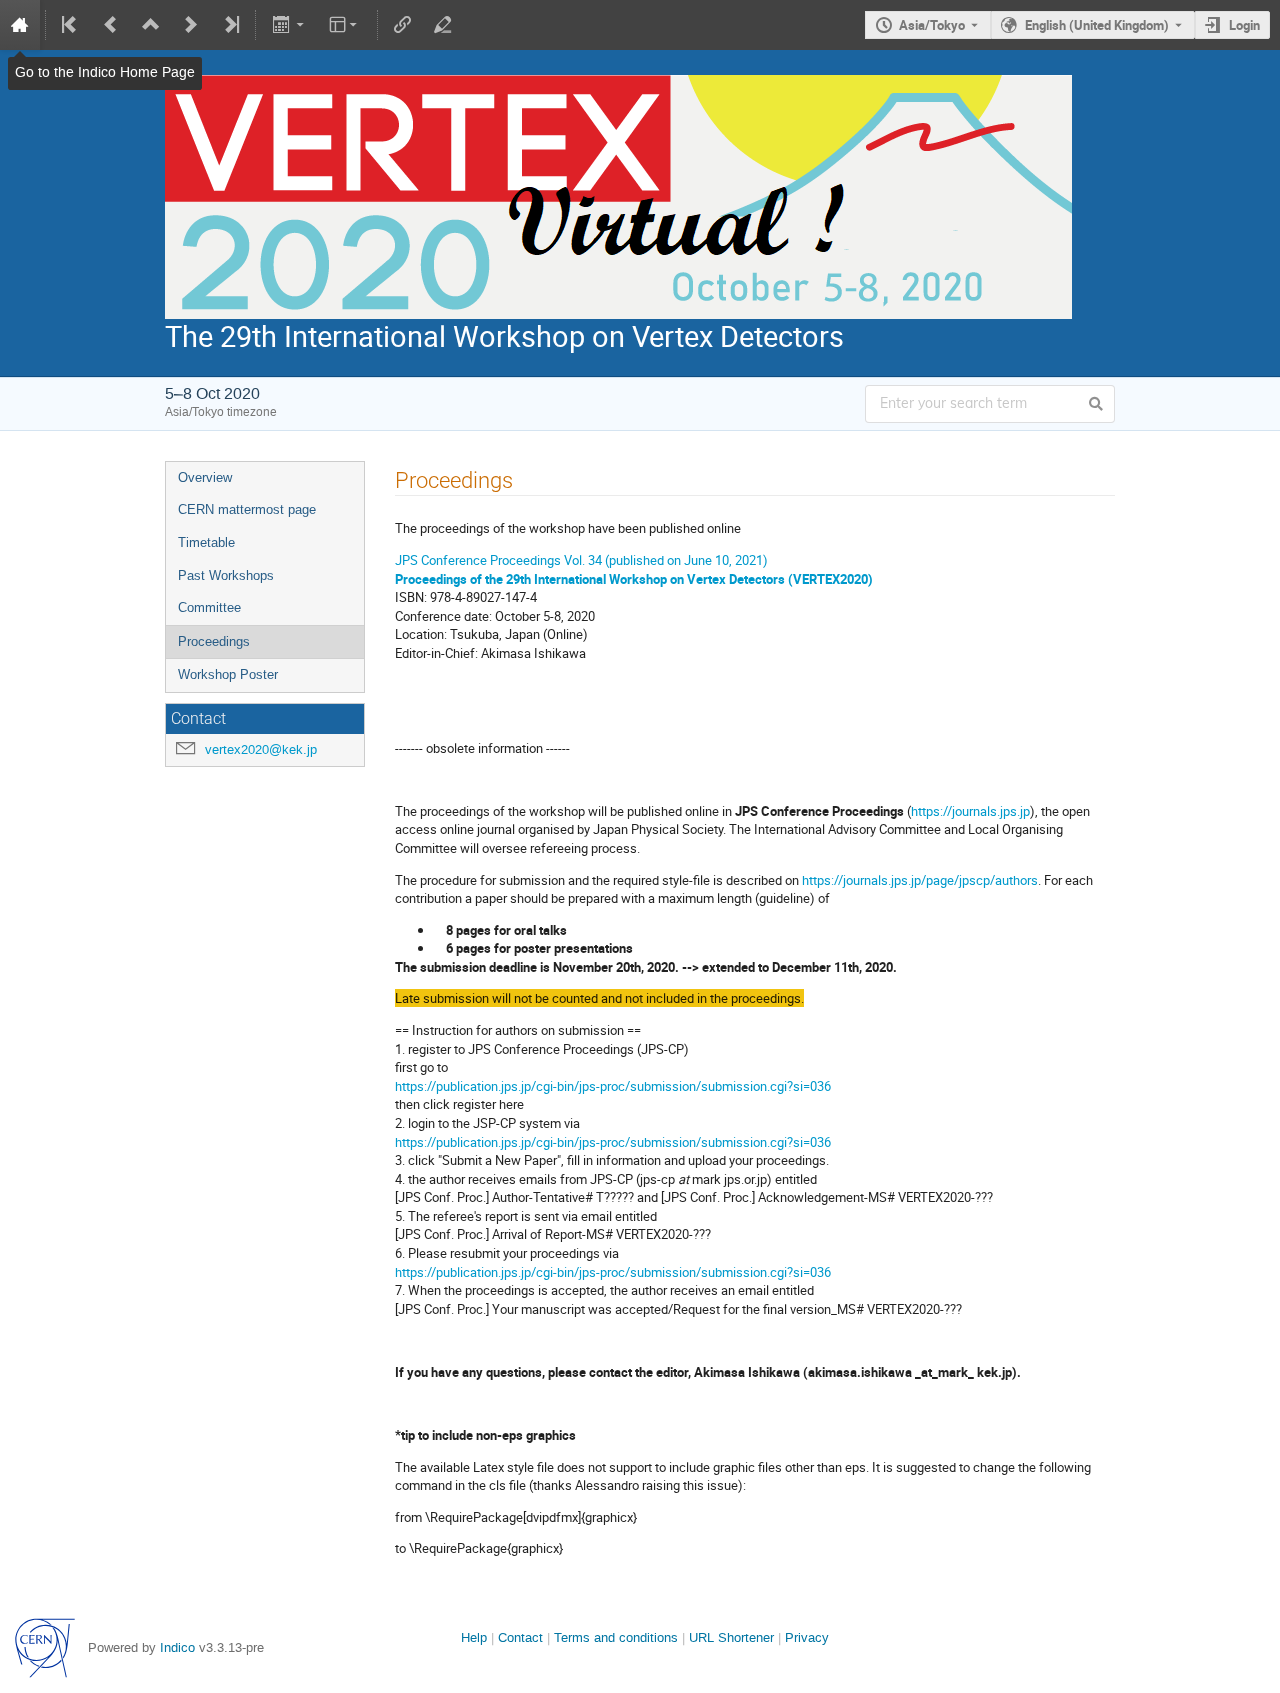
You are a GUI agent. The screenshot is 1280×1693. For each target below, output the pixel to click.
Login (1244, 25)
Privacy (807, 1637)
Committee (209, 607)
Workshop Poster (228, 674)
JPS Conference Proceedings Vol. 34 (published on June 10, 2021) (581, 560)
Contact (520, 1637)
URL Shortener (731, 1637)
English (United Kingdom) (1097, 25)
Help (474, 1637)
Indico (177, 1647)
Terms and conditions (616, 1637)
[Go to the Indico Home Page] (20, 25)
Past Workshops (226, 575)
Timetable (206, 542)
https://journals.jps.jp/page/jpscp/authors (920, 880)
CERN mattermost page (247, 509)
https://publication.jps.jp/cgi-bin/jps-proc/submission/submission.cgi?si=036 (613, 1086)
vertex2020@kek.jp (261, 749)
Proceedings (214, 641)
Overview (205, 477)
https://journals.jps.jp (970, 811)
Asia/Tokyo (932, 25)
